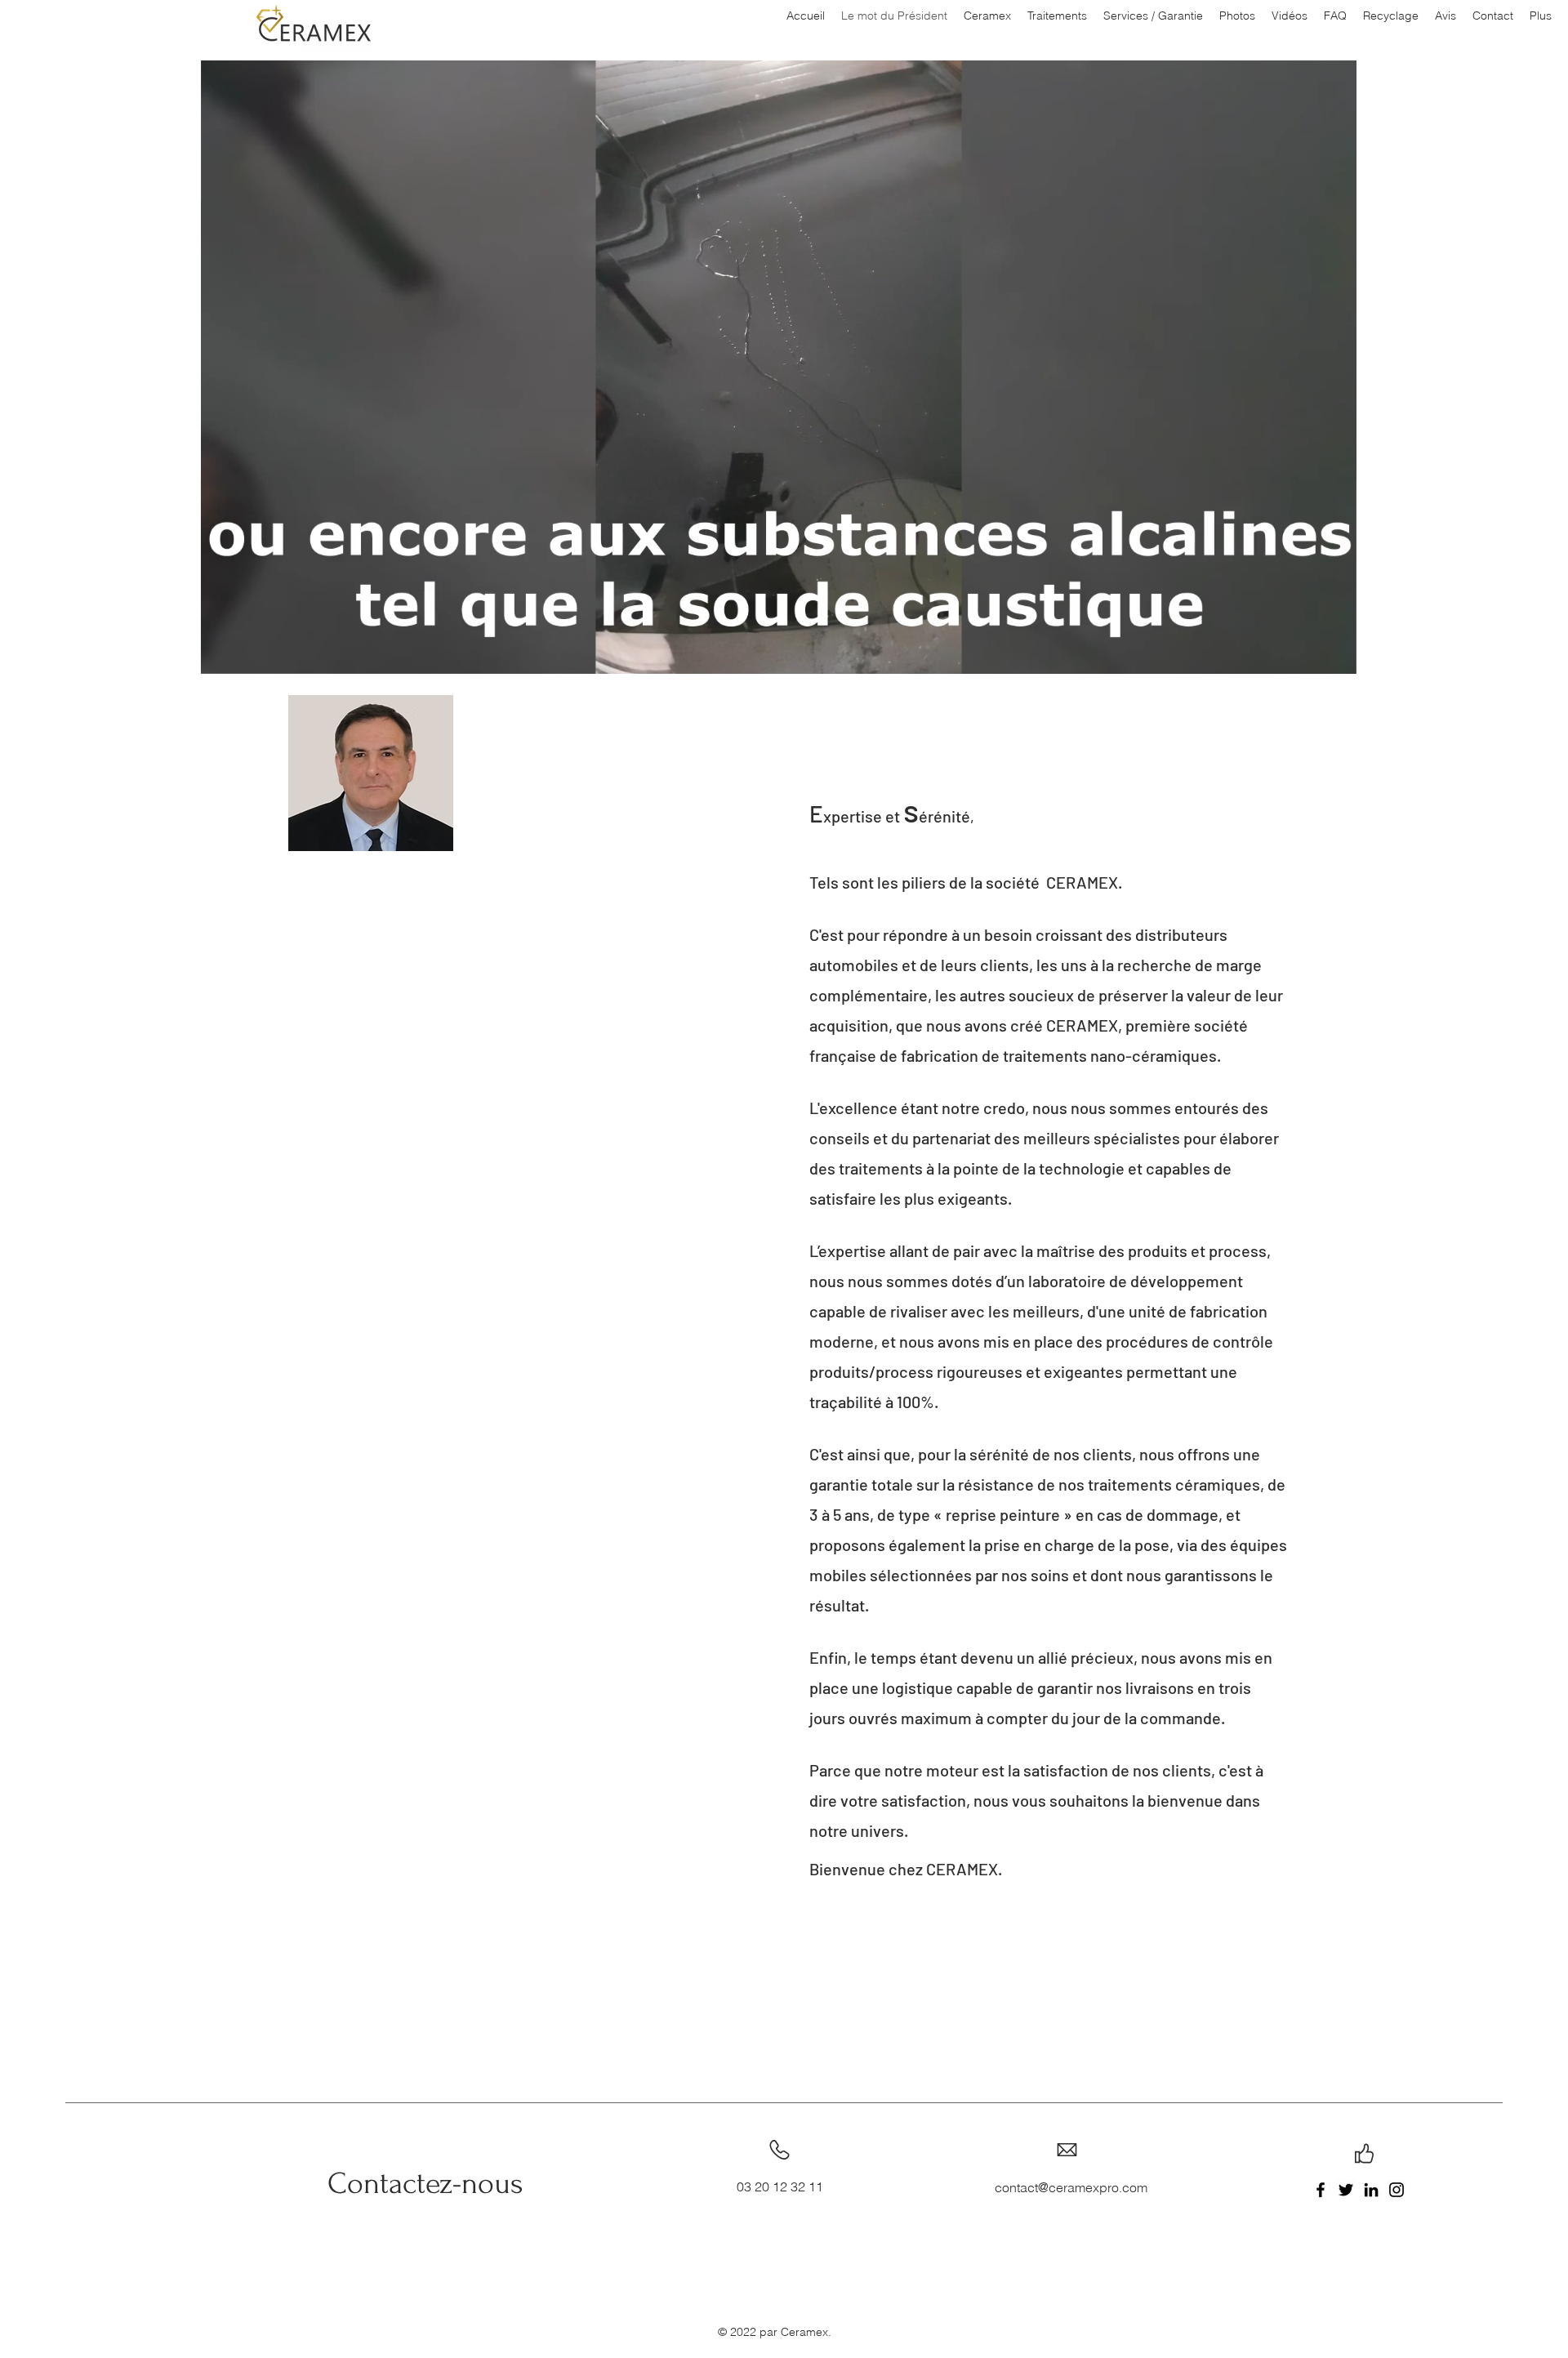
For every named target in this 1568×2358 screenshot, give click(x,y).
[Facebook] (1321, 2190)
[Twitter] (1346, 2190)
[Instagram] (1396, 2190)
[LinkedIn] (1371, 2190)
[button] (1336, 656)
